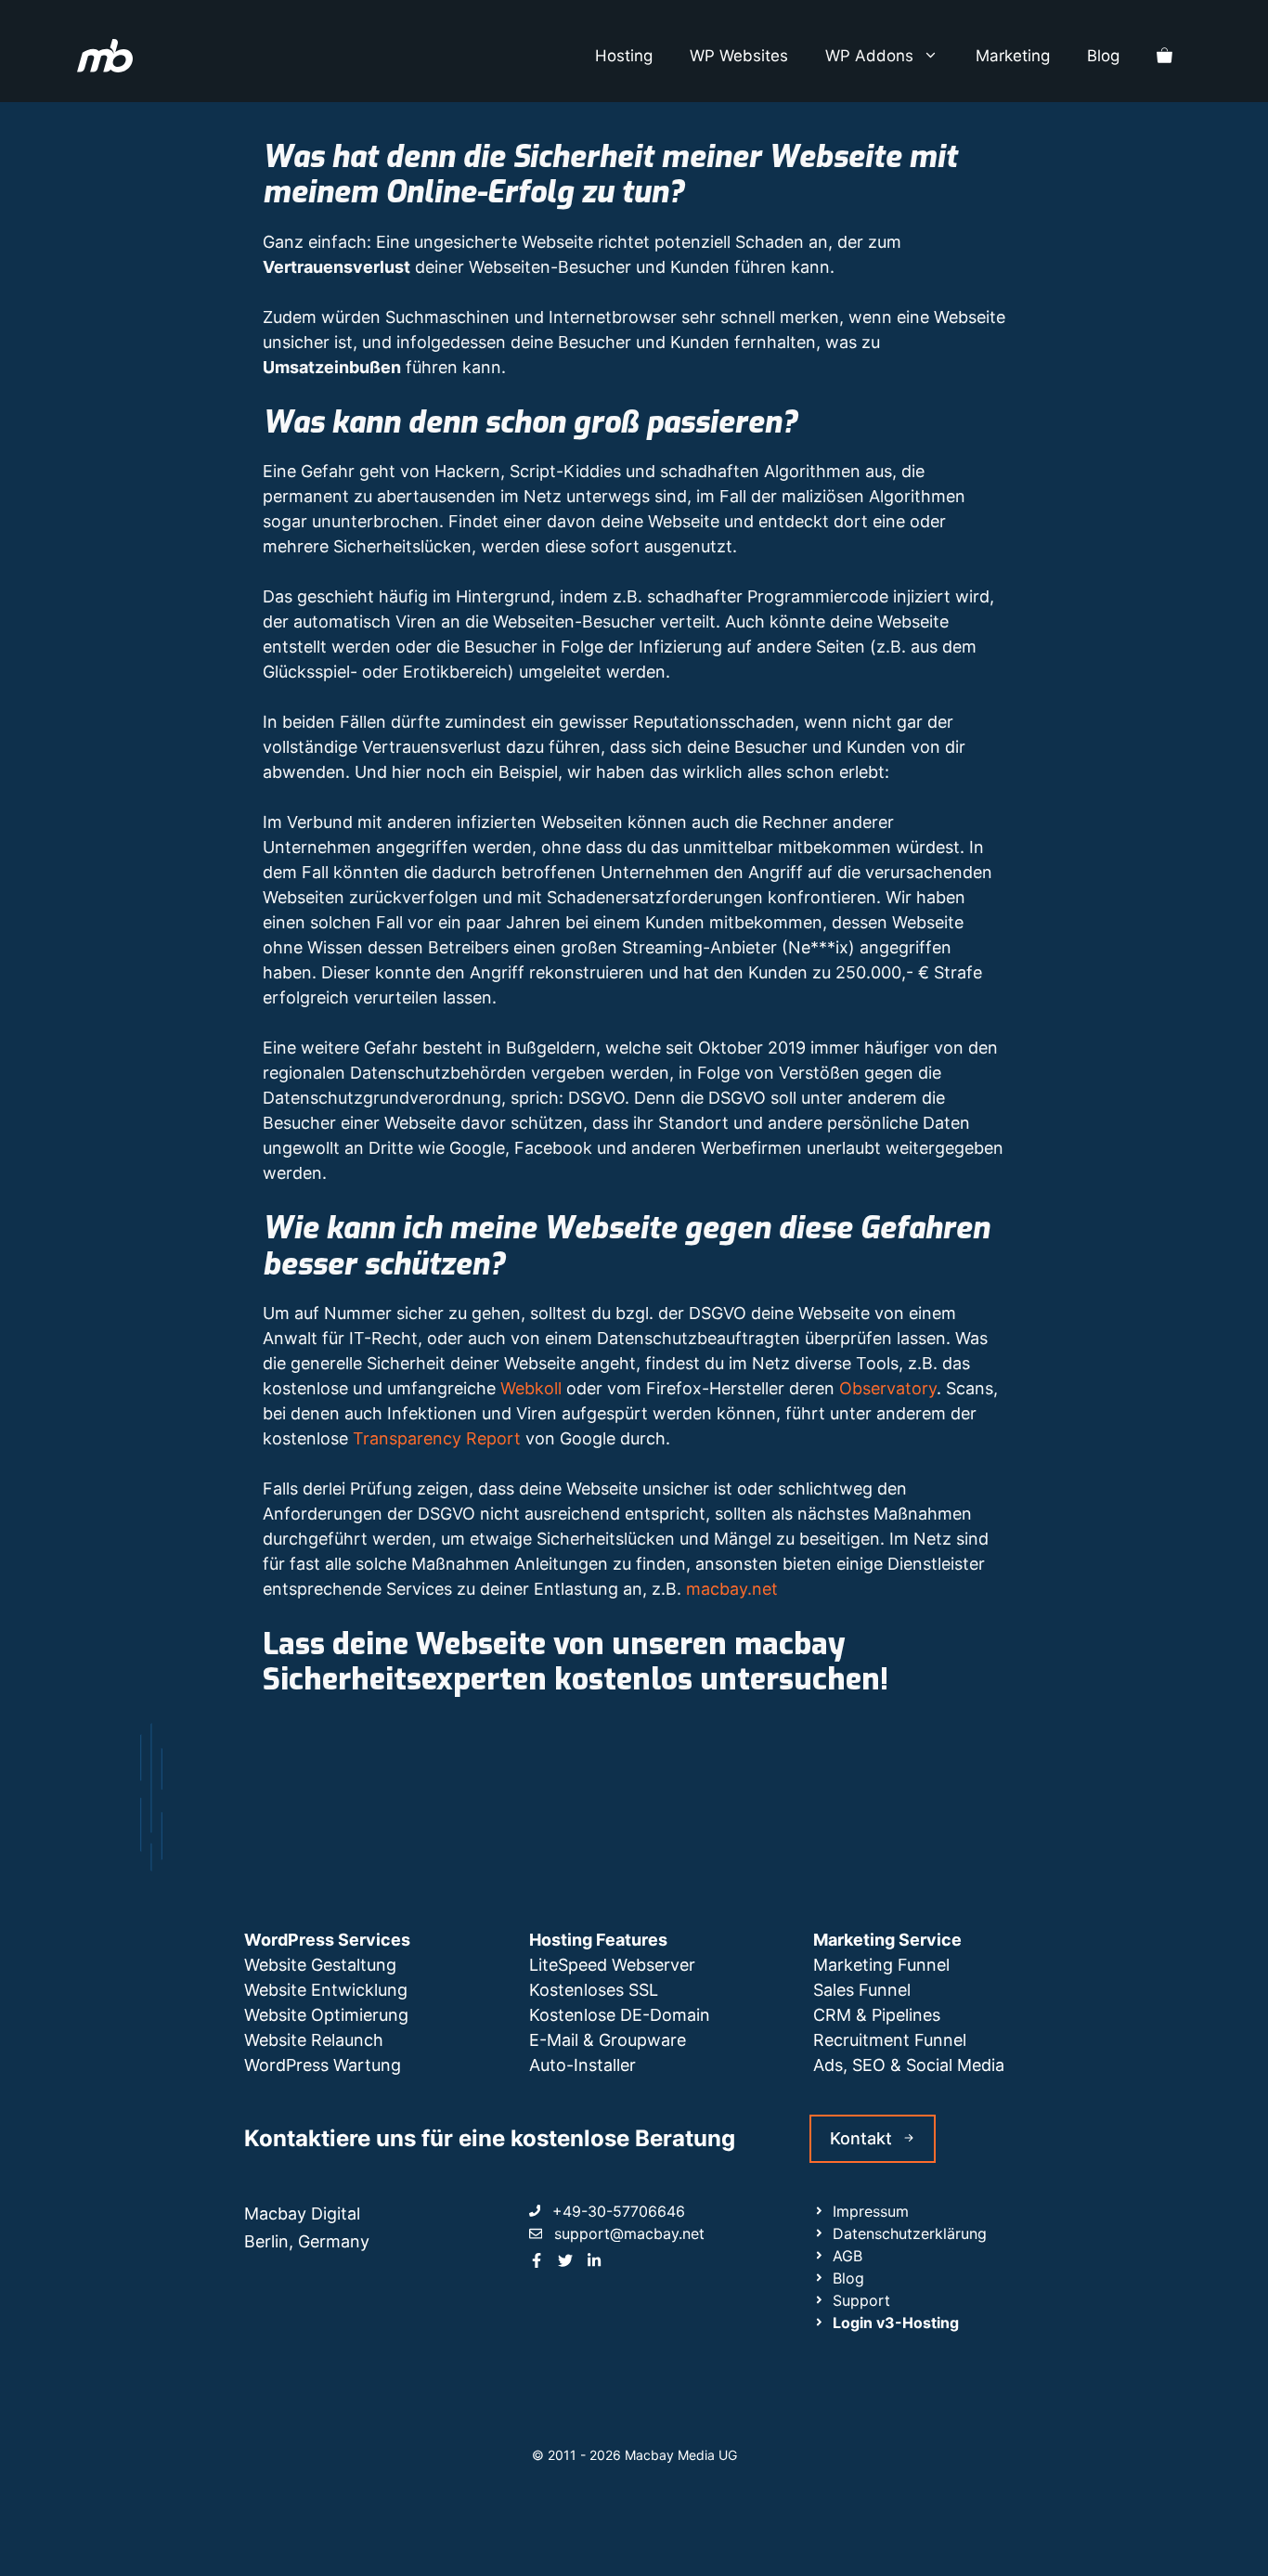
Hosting (624, 56)
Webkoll (531, 1388)
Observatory (888, 1388)
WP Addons (869, 56)
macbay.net (732, 1589)
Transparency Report (437, 1438)
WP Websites (739, 56)
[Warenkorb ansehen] (1164, 56)
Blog (1103, 56)
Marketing (1013, 56)
